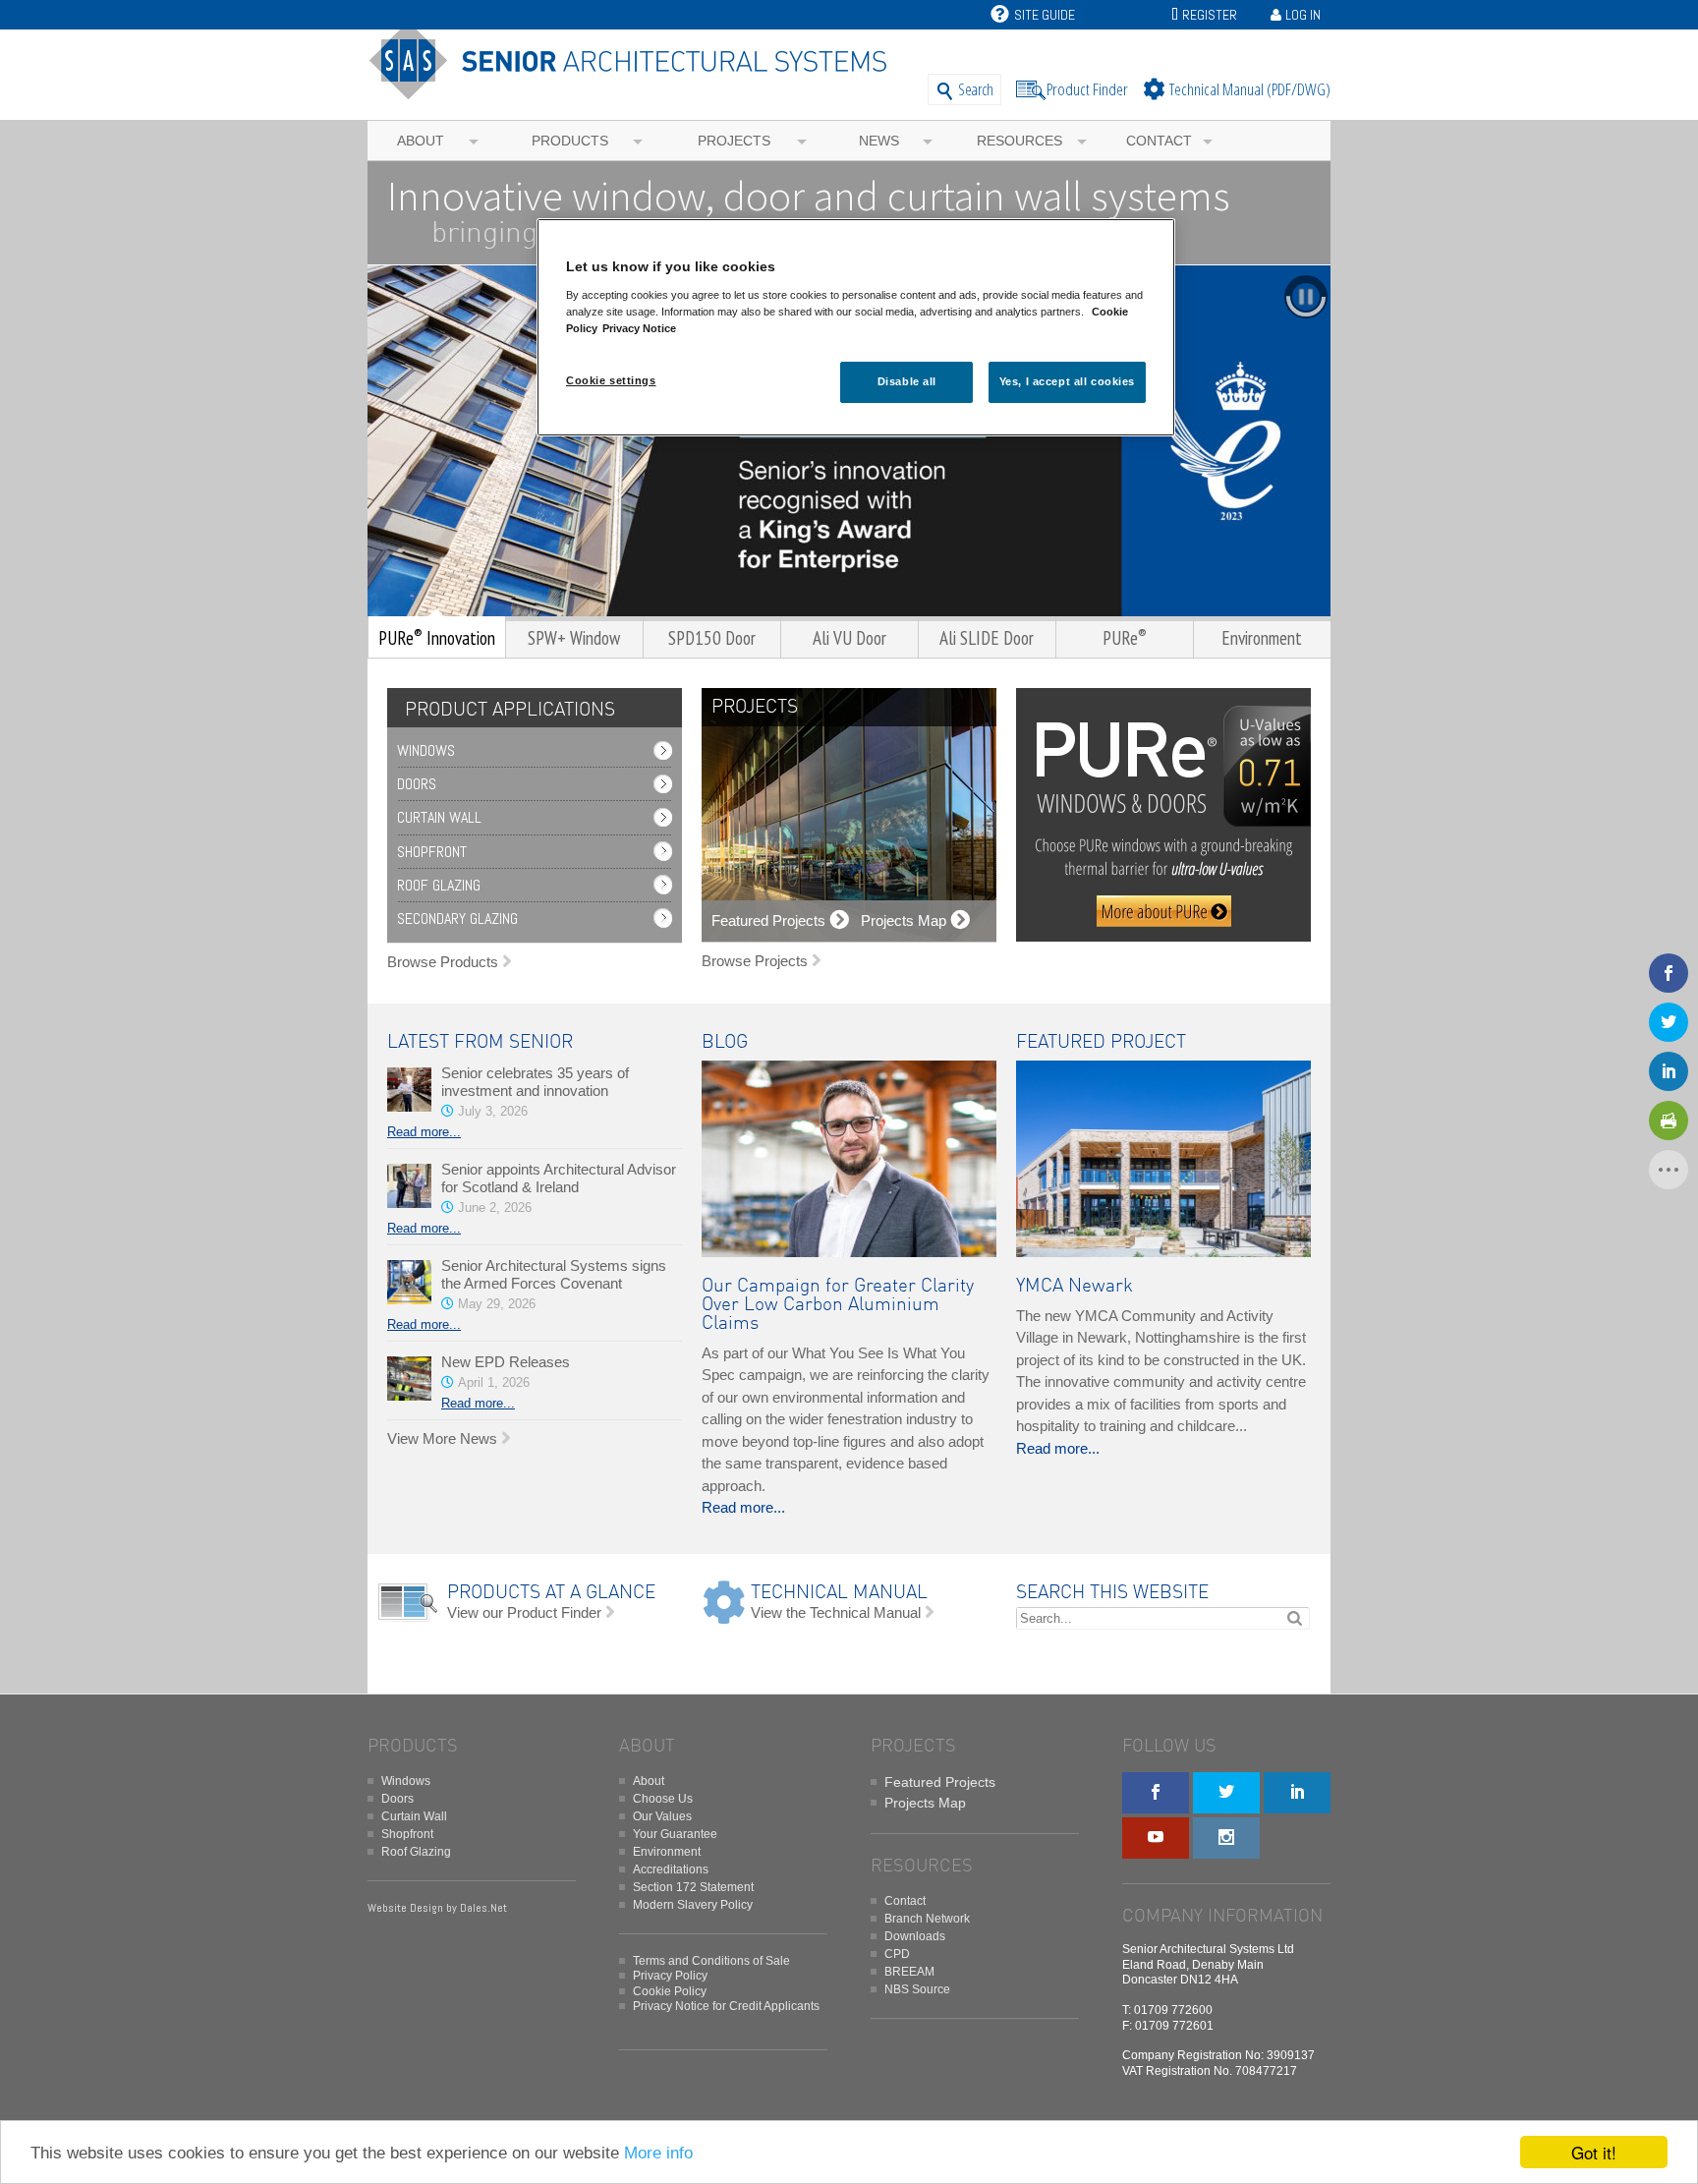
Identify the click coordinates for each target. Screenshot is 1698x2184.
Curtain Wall (439, 817)
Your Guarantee (675, 1834)
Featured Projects (940, 1782)
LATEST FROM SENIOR (480, 1042)
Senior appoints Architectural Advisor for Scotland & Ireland (559, 1178)
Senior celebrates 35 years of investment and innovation (535, 1082)
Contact (1159, 141)
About (421, 141)
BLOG (725, 1042)
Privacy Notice (639, 328)
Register (1210, 15)
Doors (417, 784)
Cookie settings (611, 380)
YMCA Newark (1075, 1286)
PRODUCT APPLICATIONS (510, 710)
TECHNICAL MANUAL (839, 1593)
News (879, 141)
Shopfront (432, 852)
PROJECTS (755, 707)
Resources (1019, 141)
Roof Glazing (439, 885)
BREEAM (909, 1972)
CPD (897, 1954)
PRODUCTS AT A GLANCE (551, 1593)
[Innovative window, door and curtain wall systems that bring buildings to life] (635, 91)
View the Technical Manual (836, 1612)
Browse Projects (755, 961)
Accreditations (671, 1869)
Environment (667, 1852)
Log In (1303, 15)
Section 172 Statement (693, 1887)
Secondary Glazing (457, 919)
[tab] (505, 710)
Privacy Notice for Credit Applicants (726, 2006)
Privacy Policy (670, 1976)
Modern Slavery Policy (693, 1905)
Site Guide (1045, 15)
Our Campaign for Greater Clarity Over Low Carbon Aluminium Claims (838, 1305)
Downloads (915, 1936)
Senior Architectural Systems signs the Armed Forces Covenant (554, 1274)
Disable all (907, 381)
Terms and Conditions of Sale (711, 1961)
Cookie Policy (670, 1991)
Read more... (424, 1132)
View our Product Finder (524, 1612)
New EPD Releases (506, 1362)
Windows (426, 750)
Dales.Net (483, 1908)
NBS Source (917, 1989)
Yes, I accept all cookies (1067, 381)
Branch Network (927, 1919)
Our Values (662, 1816)
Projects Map (925, 1803)
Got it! (1594, 2152)
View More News (442, 1438)
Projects (734, 141)
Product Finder (1087, 89)
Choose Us (663, 1799)
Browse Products (443, 962)
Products (570, 141)
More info (658, 2153)
